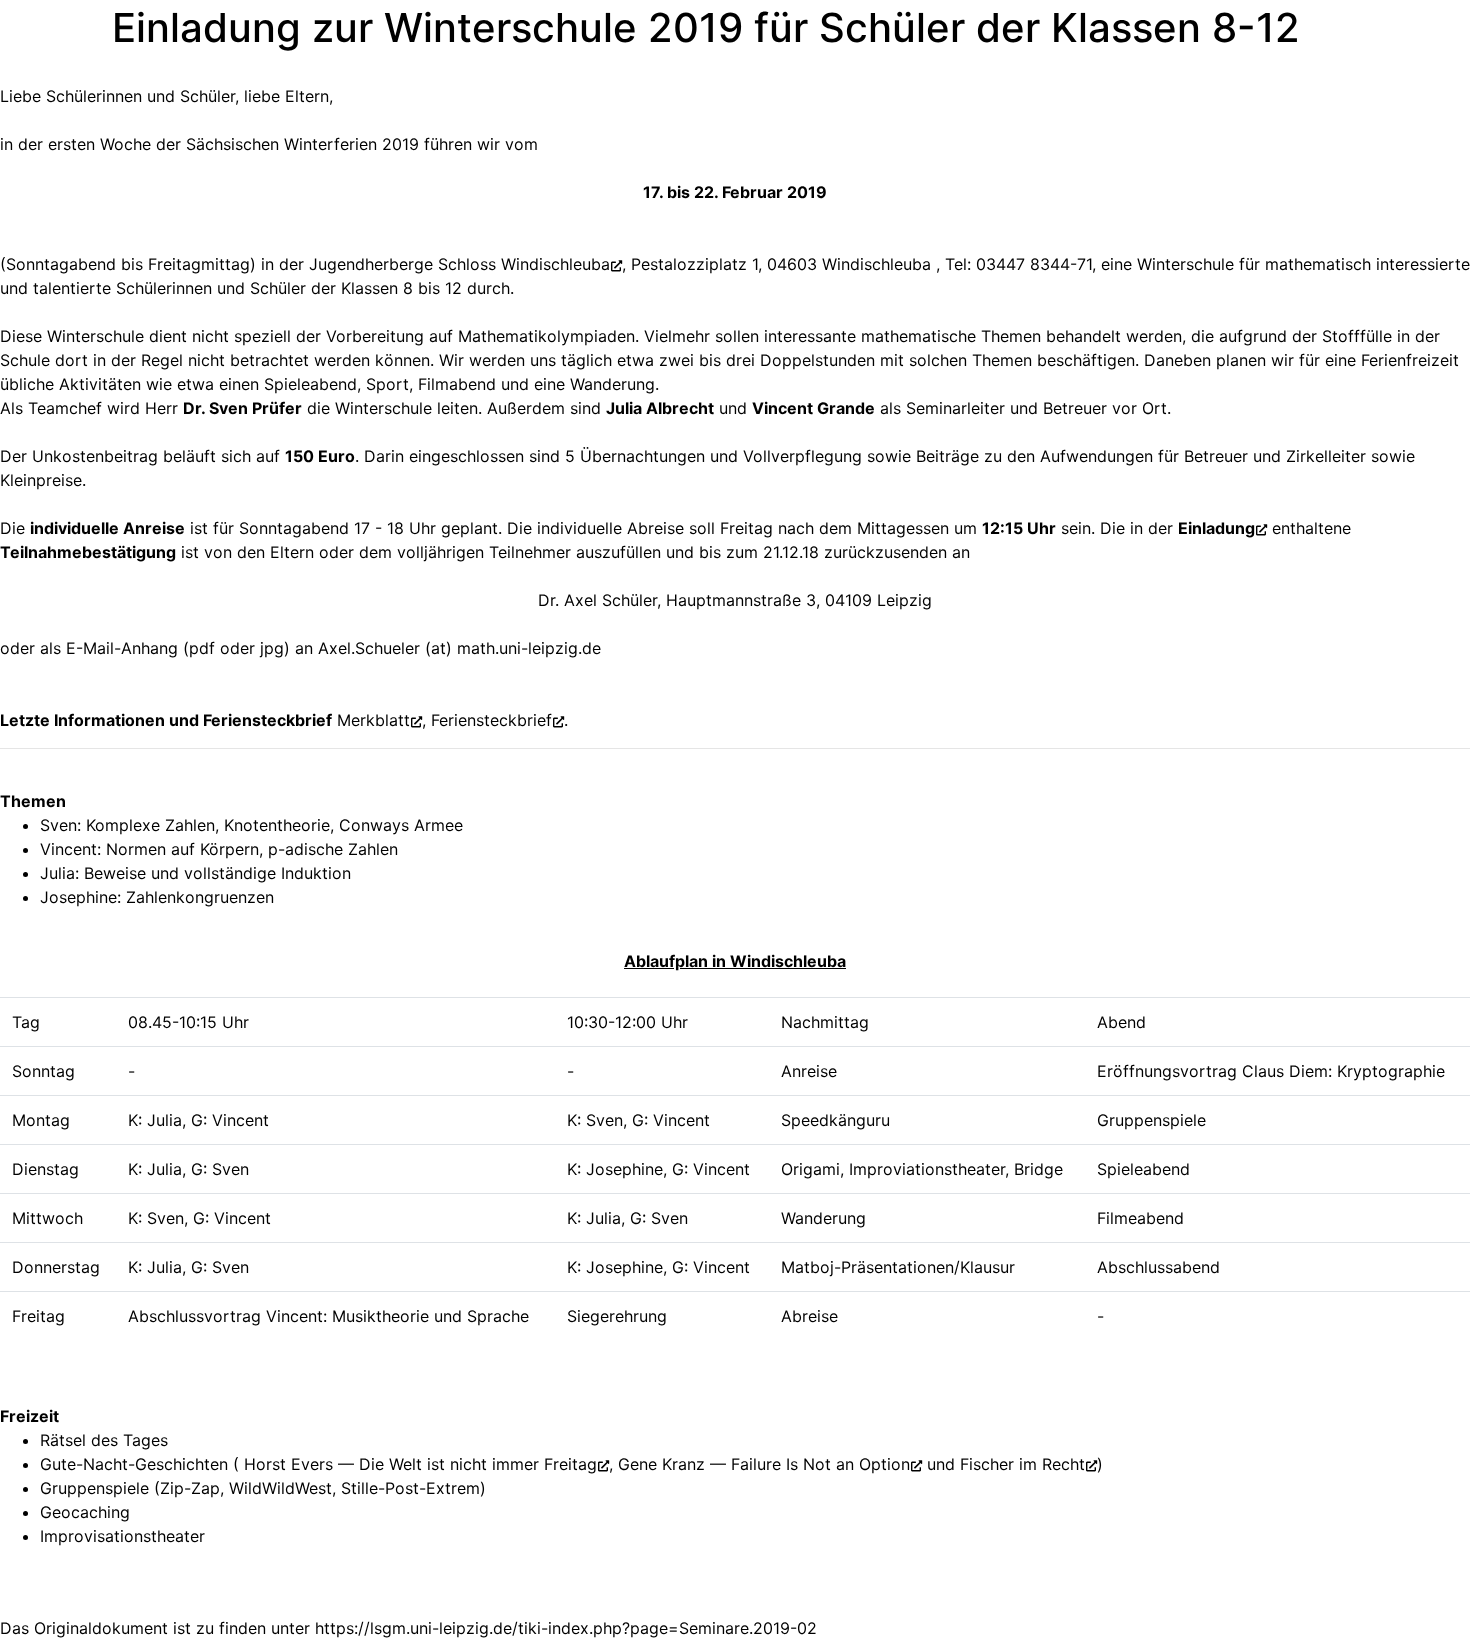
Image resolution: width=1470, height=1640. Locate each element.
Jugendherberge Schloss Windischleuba (459, 264)
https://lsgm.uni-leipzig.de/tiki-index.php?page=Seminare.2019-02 (566, 1628)
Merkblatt (373, 720)
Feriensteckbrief (491, 720)
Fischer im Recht (1022, 1464)
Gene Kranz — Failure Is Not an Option (764, 1464)
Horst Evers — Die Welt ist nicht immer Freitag (418, 1464)
